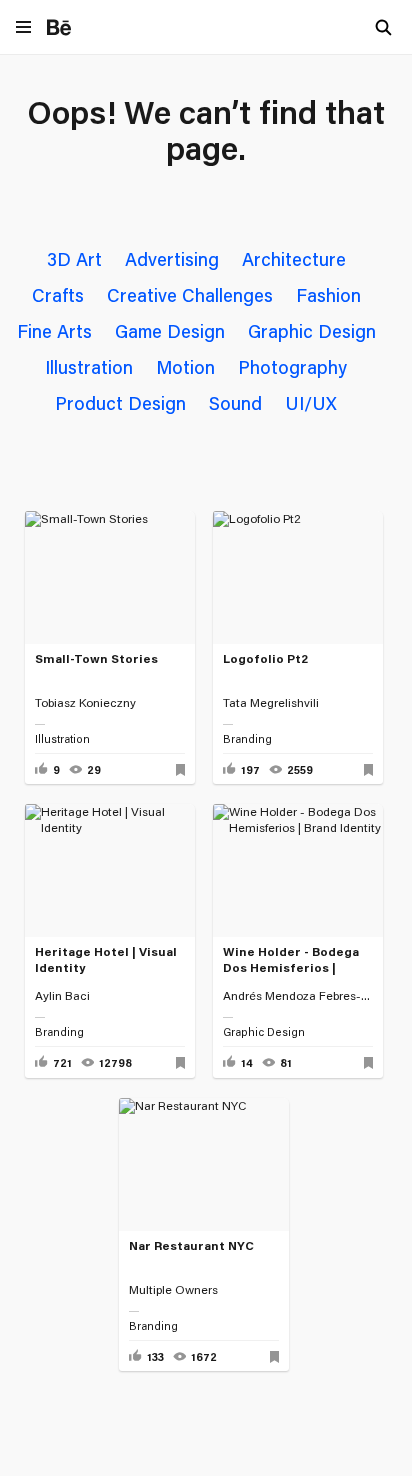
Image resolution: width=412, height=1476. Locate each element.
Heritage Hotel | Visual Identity (106, 959)
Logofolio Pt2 (265, 658)
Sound (235, 403)
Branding (247, 739)
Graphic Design (312, 331)
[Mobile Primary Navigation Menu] (23, 28)
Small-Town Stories (96, 658)
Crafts (58, 295)
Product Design (120, 403)
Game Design (170, 331)
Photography (292, 367)
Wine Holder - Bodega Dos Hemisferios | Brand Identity (291, 961)
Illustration (89, 367)
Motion (185, 367)
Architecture (294, 259)
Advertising (172, 259)
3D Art (74, 259)
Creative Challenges (190, 295)
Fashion (328, 295)
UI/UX (311, 403)
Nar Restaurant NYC (191, 1245)
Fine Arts (54, 331)
